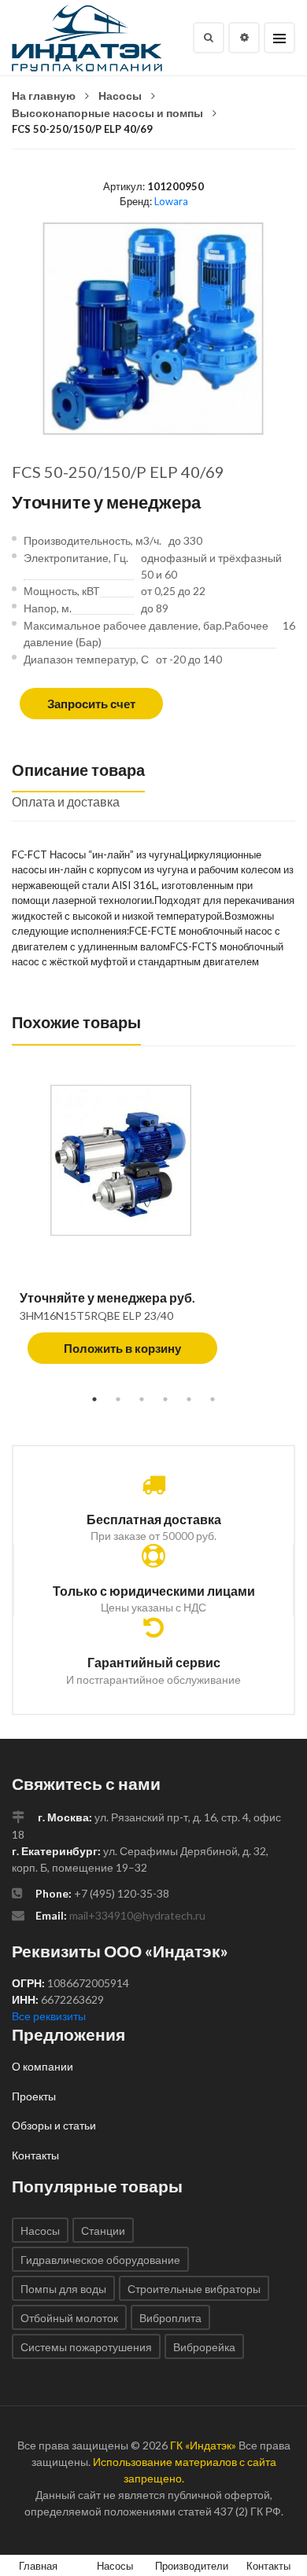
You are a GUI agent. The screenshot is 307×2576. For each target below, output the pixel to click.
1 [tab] (94, 1399)
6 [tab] (213, 1399)
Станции (103, 2231)
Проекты (34, 2096)
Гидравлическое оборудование (100, 2260)
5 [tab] (189, 1399)
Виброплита (170, 2318)
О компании (43, 2066)
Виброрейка (204, 2347)
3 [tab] (142, 1399)
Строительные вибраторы (194, 2289)
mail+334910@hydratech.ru (137, 1915)
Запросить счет (91, 704)
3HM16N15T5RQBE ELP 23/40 (96, 1316)
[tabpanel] (153, 1233)
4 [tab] (165, 1399)
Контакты (35, 2155)
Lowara (171, 201)
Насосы (120, 96)
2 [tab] (118, 1399)
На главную (44, 96)
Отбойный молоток (69, 2318)
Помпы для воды (63, 2289)
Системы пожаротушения (86, 2347)
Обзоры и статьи (54, 2125)
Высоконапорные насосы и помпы (107, 113)
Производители (192, 2566)
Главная (38, 2566)
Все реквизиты (49, 2016)
